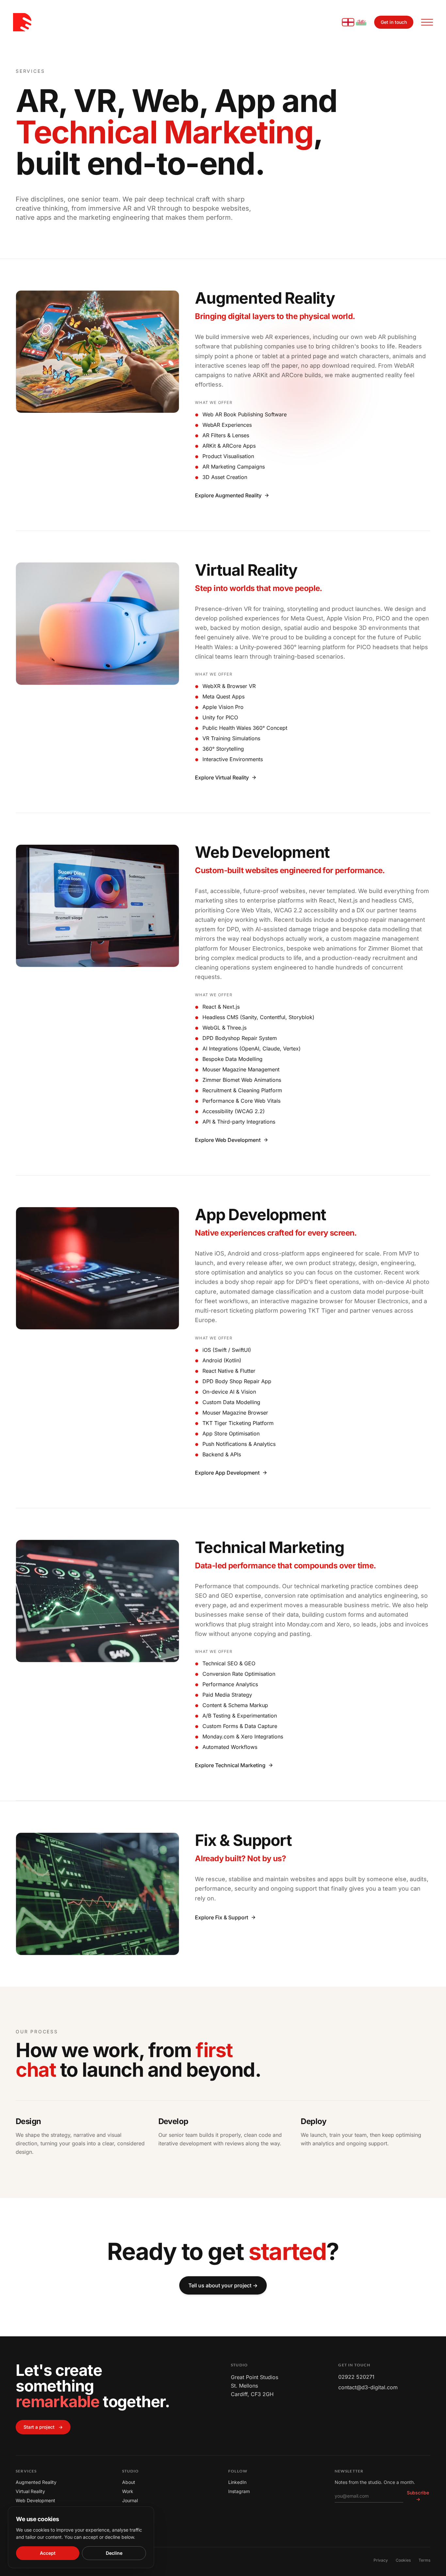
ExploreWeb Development (228, 1140)
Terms (424, 2560)
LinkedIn (237, 2482)
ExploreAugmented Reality (228, 495)
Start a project (43, 2427)
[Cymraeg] (361, 22)
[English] (348, 22)
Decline (114, 2553)
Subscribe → (418, 2496)
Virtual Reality (30, 2491)
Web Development (35, 2500)
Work (128, 2491)
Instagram (239, 2491)
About (129, 2482)
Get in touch (394, 22)
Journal (130, 2500)
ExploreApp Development (227, 1473)
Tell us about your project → (223, 2285)
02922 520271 (356, 2377)
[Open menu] (427, 22)
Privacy (381, 2560)
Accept (48, 2553)
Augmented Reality (36, 2482)
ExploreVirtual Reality (222, 777)
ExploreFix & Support (222, 1917)
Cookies (403, 2560)
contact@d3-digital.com (368, 2387)
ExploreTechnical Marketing (230, 1765)
